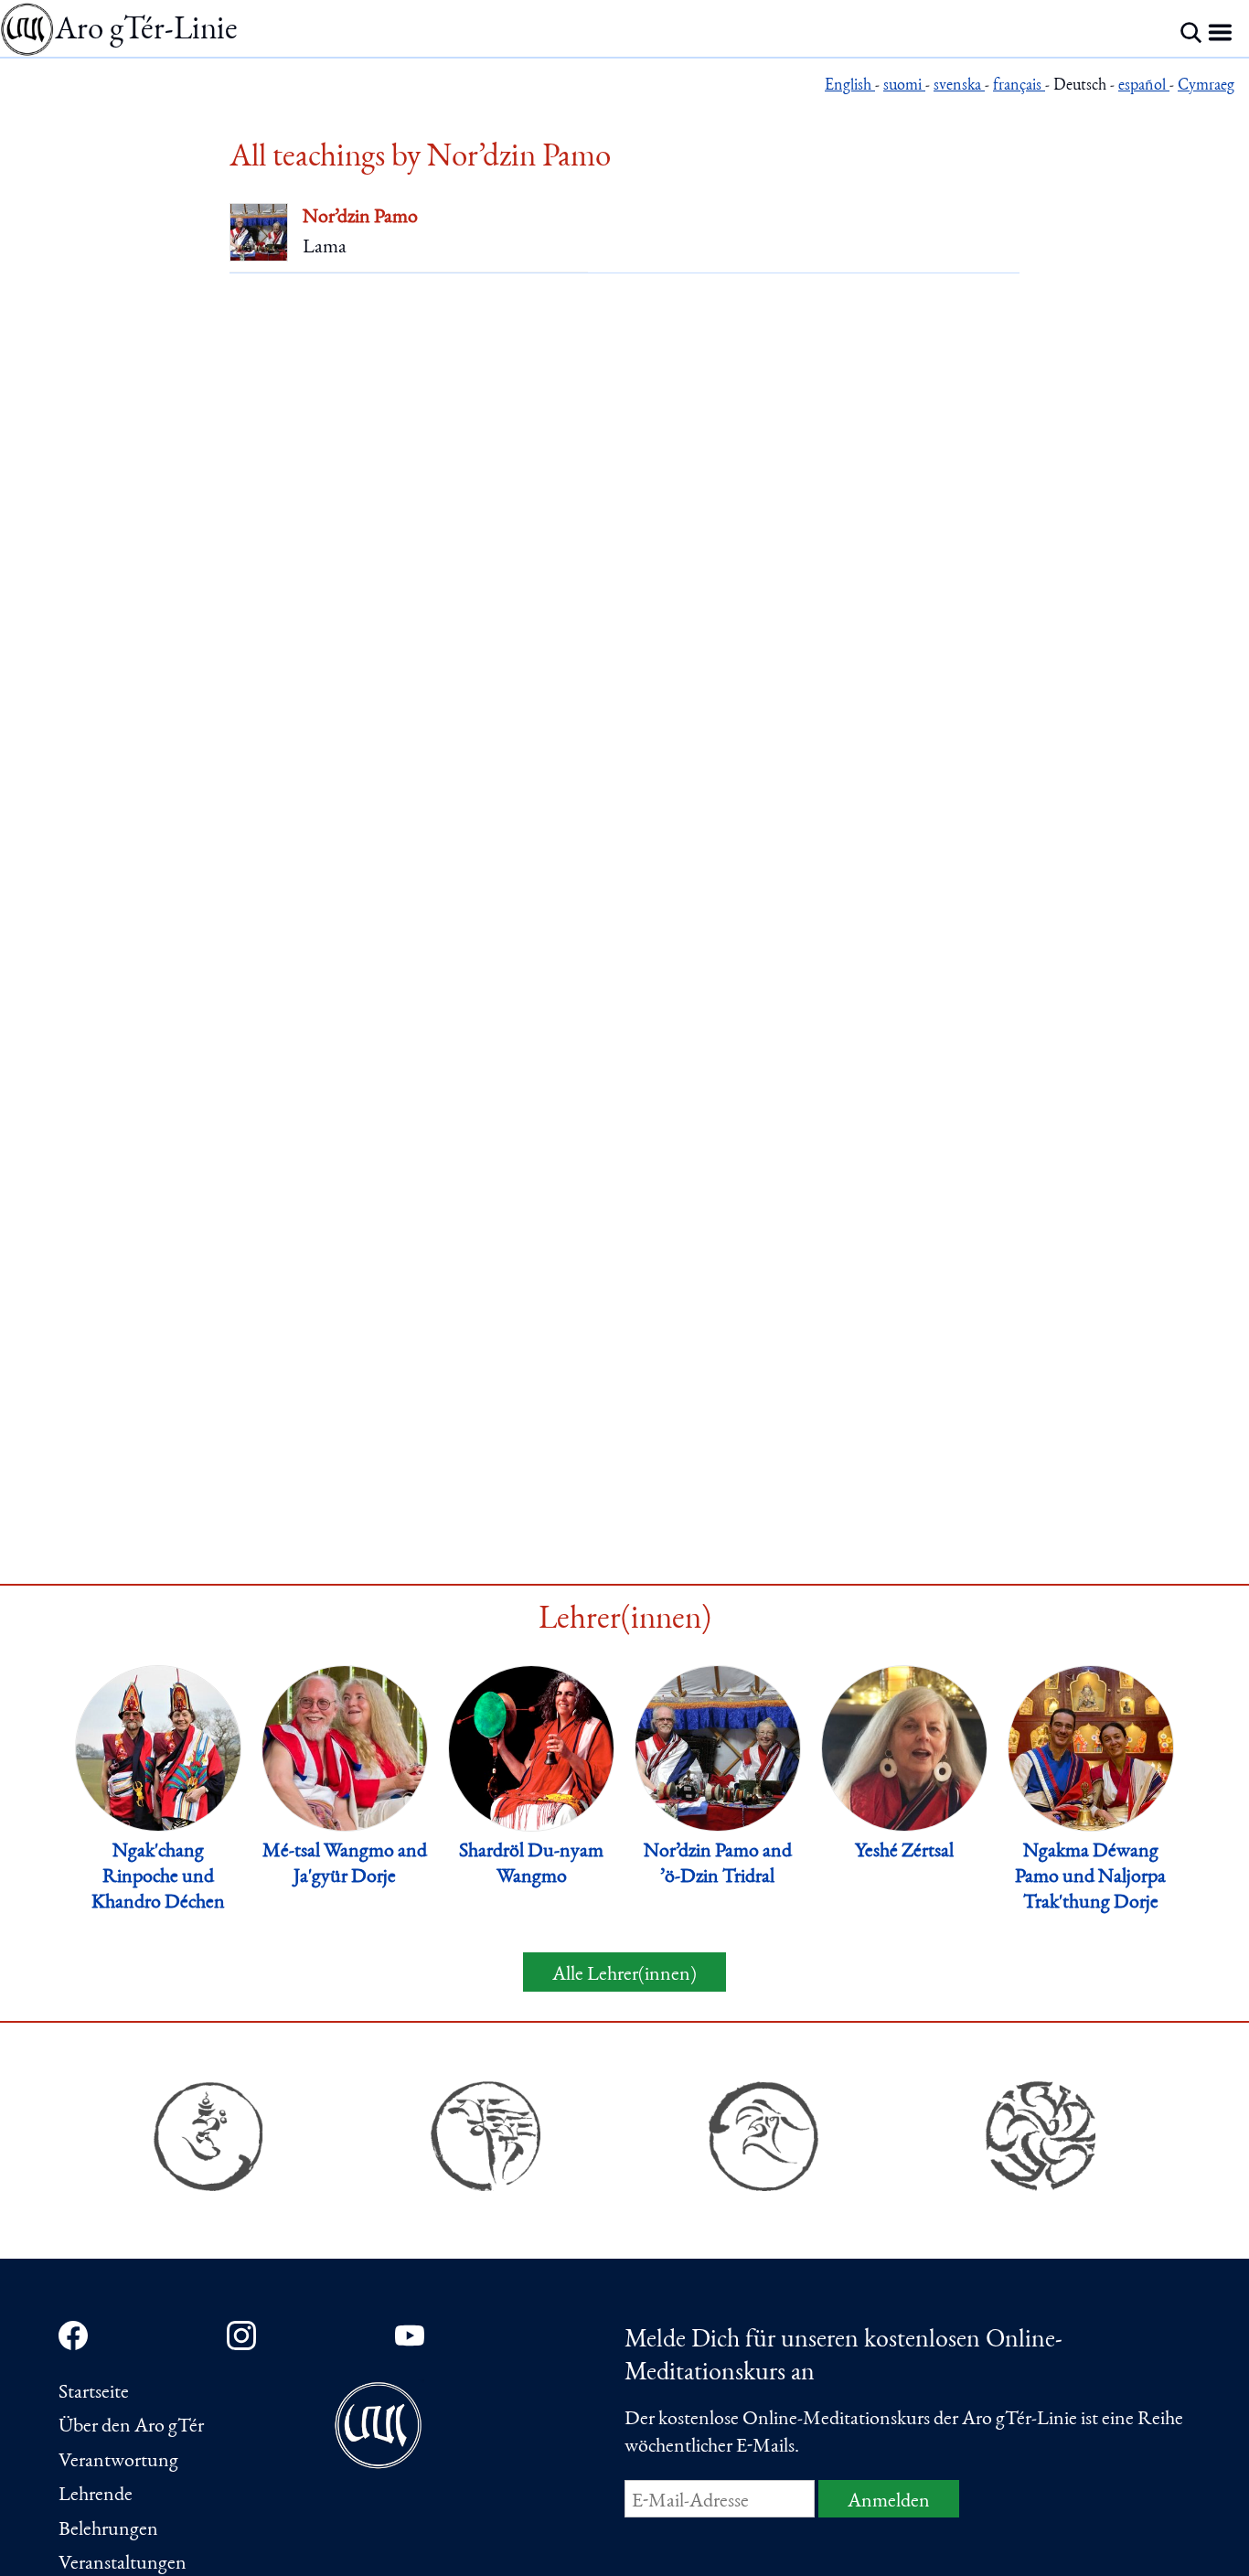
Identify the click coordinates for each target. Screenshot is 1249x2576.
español (1144, 86)
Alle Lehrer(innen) (624, 1975)
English (850, 86)
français (1019, 86)
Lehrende (96, 2496)
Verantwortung (118, 2462)
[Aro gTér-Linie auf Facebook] (73, 2336)
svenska (959, 86)
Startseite (94, 2393)
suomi (904, 86)
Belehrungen (108, 2530)
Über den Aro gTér (131, 2427)
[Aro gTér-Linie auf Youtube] (410, 2336)
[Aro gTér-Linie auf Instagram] (241, 2336)
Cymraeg (1206, 86)
